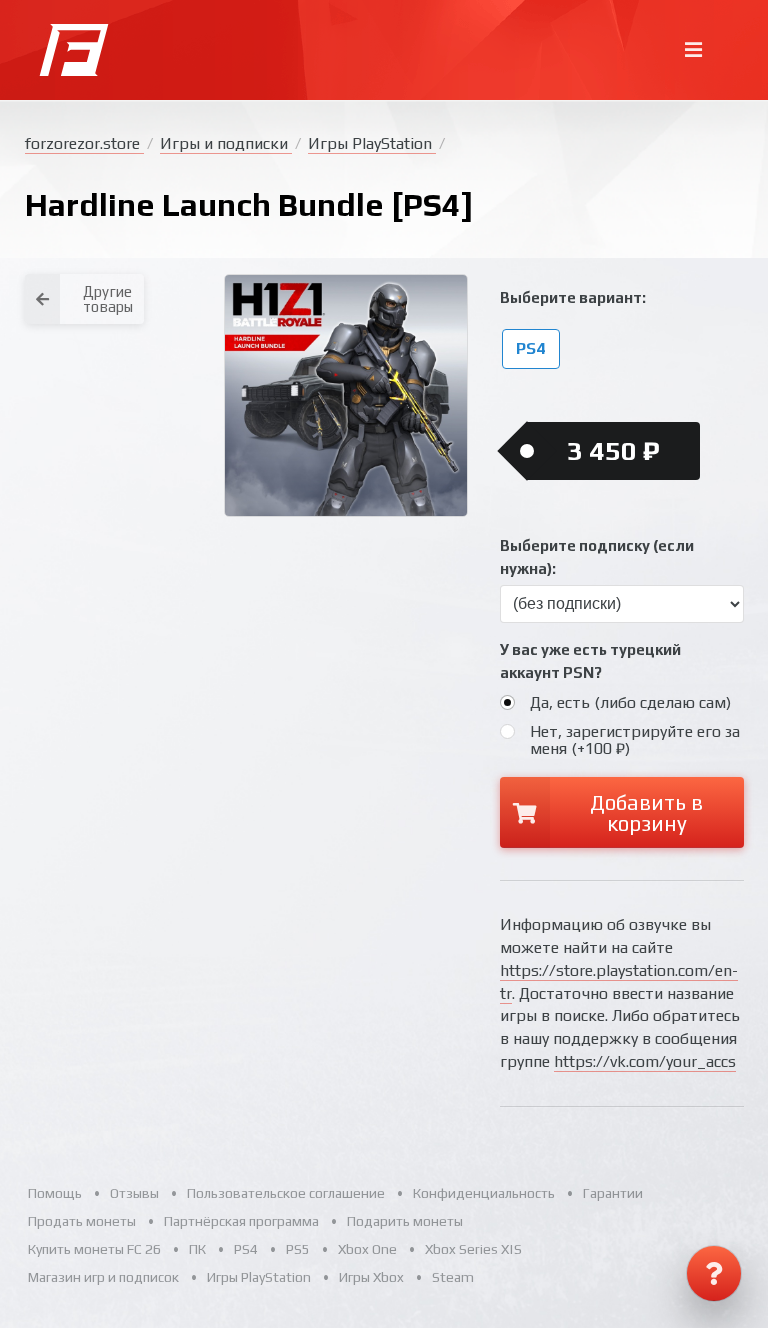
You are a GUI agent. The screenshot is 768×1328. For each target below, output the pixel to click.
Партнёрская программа (241, 1221)
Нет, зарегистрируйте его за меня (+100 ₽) (635, 740)
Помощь (55, 1193)
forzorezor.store (84, 143)
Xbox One (367, 1249)
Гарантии (613, 1193)
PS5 (298, 1249)
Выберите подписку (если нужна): (597, 557)
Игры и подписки (226, 143)
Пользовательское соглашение (286, 1193)
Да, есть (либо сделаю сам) (630, 702)
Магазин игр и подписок (103, 1277)
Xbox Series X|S (473, 1249)
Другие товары (108, 299)
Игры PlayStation (372, 143)
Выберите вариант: (573, 297)
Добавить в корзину (646, 813)
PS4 (530, 349)
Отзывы (134, 1193)
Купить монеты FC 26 (94, 1249)
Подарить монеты (405, 1221)
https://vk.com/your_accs (645, 1061)
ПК (197, 1249)
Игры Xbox (371, 1277)
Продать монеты (82, 1221)
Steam (453, 1277)
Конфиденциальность (484, 1193)
